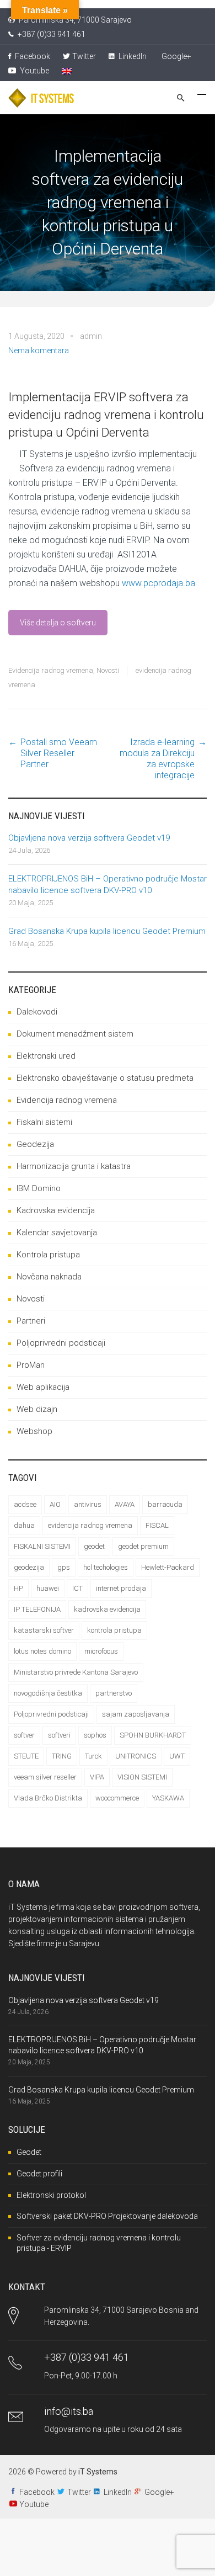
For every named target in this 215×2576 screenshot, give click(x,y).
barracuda (165, 1504)
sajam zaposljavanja (136, 1714)
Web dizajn (37, 1409)
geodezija (29, 1567)
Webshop (34, 1431)
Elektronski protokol (51, 2195)
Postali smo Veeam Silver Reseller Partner (59, 753)
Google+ (176, 56)
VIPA (97, 1777)
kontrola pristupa (114, 1630)
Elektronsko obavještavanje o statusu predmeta (105, 1078)
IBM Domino (39, 1188)
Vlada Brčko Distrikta (48, 1798)
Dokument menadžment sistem (75, 1034)
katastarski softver (44, 1630)
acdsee (25, 1504)
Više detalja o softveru (58, 623)
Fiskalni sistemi (44, 1122)
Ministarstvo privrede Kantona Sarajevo (76, 1672)
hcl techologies (106, 1567)
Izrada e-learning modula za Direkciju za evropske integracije (157, 759)
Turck (93, 1756)
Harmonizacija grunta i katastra (74, 1166)
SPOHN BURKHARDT (153, 1735)
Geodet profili (39, 2174)
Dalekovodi (37, 1012)
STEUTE (26, 1756)
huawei (48, 1588)
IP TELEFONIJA (37, 1609)
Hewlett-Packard (168, 1567)
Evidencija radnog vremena (51, 670)
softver (24, 1735)
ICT (77, 1588)
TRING (62, 1756)
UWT (177, 1756)
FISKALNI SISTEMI (42, 1546)
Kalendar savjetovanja (57, 1233)
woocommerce (117, 1798)
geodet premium (143, 1546)
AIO (55, 1504)
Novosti (108, 670)
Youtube (34, 71)
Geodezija (35, 1144)
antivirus (88, 1504)
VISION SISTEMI (142, 1777)
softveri (59, 1735)
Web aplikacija (43, 1387)
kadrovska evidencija (107, 1609)
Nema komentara (39, 350)
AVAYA (125, 1504)
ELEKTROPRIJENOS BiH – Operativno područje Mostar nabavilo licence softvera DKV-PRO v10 (108, 885)
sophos (95, 1735)
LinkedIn (132, 56)
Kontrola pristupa (48, 1255)
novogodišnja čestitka (48, 1693)
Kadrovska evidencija (56, 1210)
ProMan (31, 1365)
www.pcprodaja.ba (158, 583)
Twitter (84, 56)
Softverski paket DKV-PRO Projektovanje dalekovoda (107, 2216)
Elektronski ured (46, 1056)
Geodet (29, 2152)
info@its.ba (69, 2411)
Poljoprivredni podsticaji (61, 1343)
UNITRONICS (136, 1756)
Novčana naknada (49, 1277)
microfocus (101, 1651)
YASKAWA (168, 1798)
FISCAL (157, 1525)
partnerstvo (114, 1693)
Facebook (32, 56)
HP (18, 1588)
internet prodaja (121, 1588)
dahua (24, 1525)
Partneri (31, 1321)
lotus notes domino (42, 1651)
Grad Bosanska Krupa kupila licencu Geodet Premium (107, 931)
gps (64, 1567)
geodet (94, 1546)
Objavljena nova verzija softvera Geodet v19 (89, 838)
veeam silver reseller (45, 1777)
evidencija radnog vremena (90, 1525)
